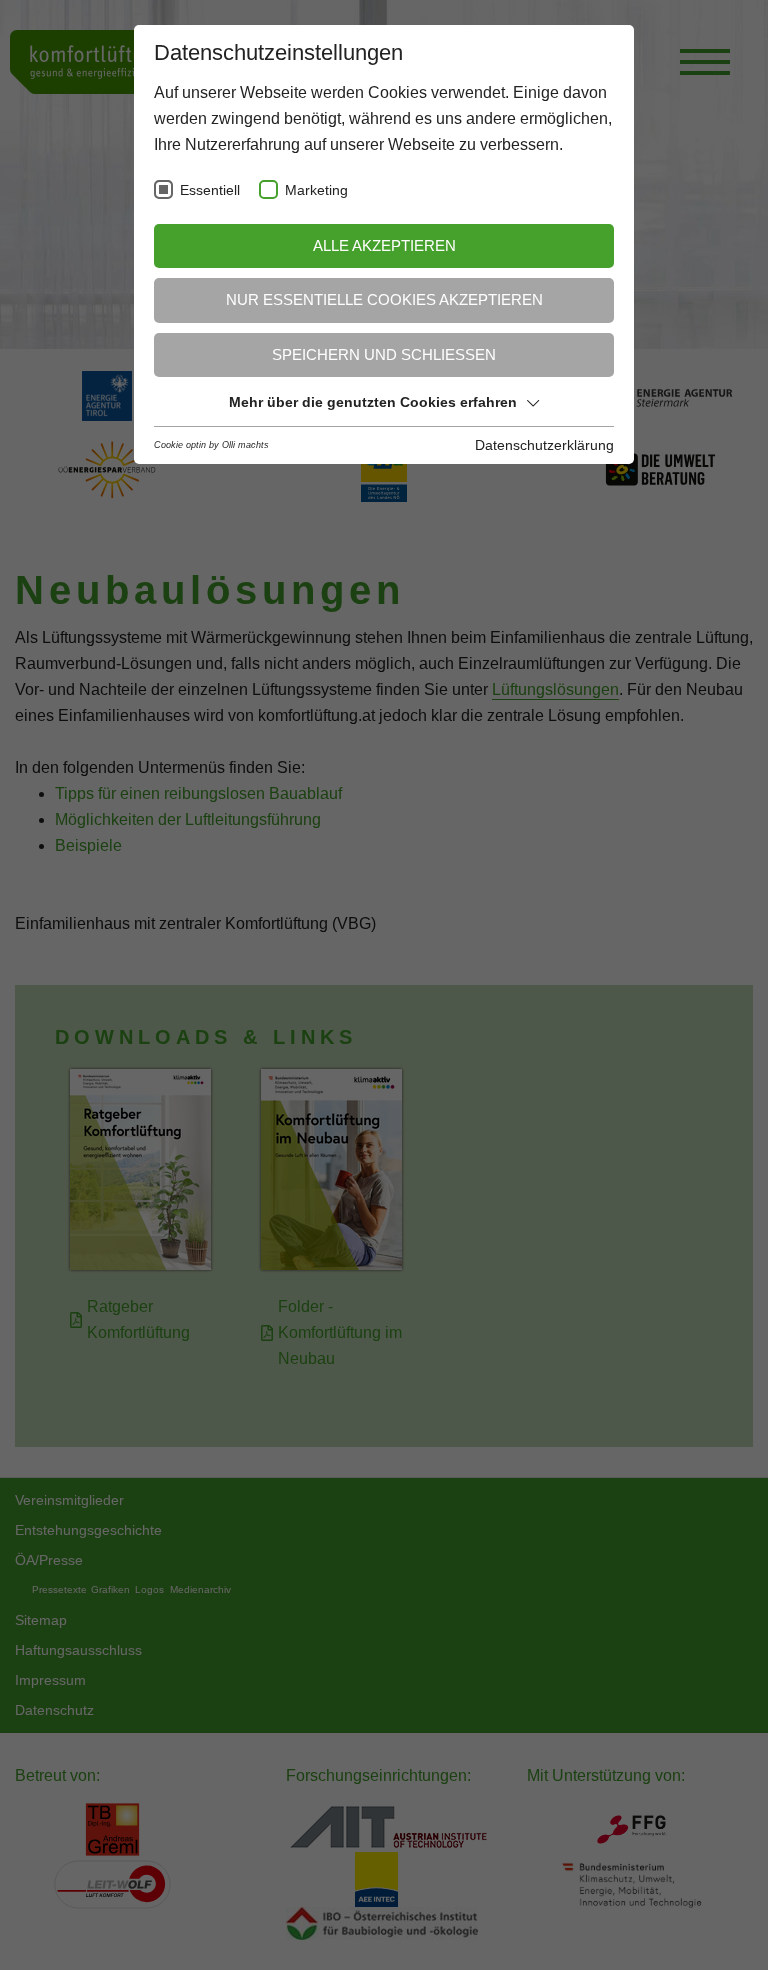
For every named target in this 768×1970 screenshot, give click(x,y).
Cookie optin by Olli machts (211, 445)
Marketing (316, 190)
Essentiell (210, 190)
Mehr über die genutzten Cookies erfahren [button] (373, 402)
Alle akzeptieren (384, 245)
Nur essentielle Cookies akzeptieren (384, 299)
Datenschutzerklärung (544, 445)
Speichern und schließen (384, 354)
